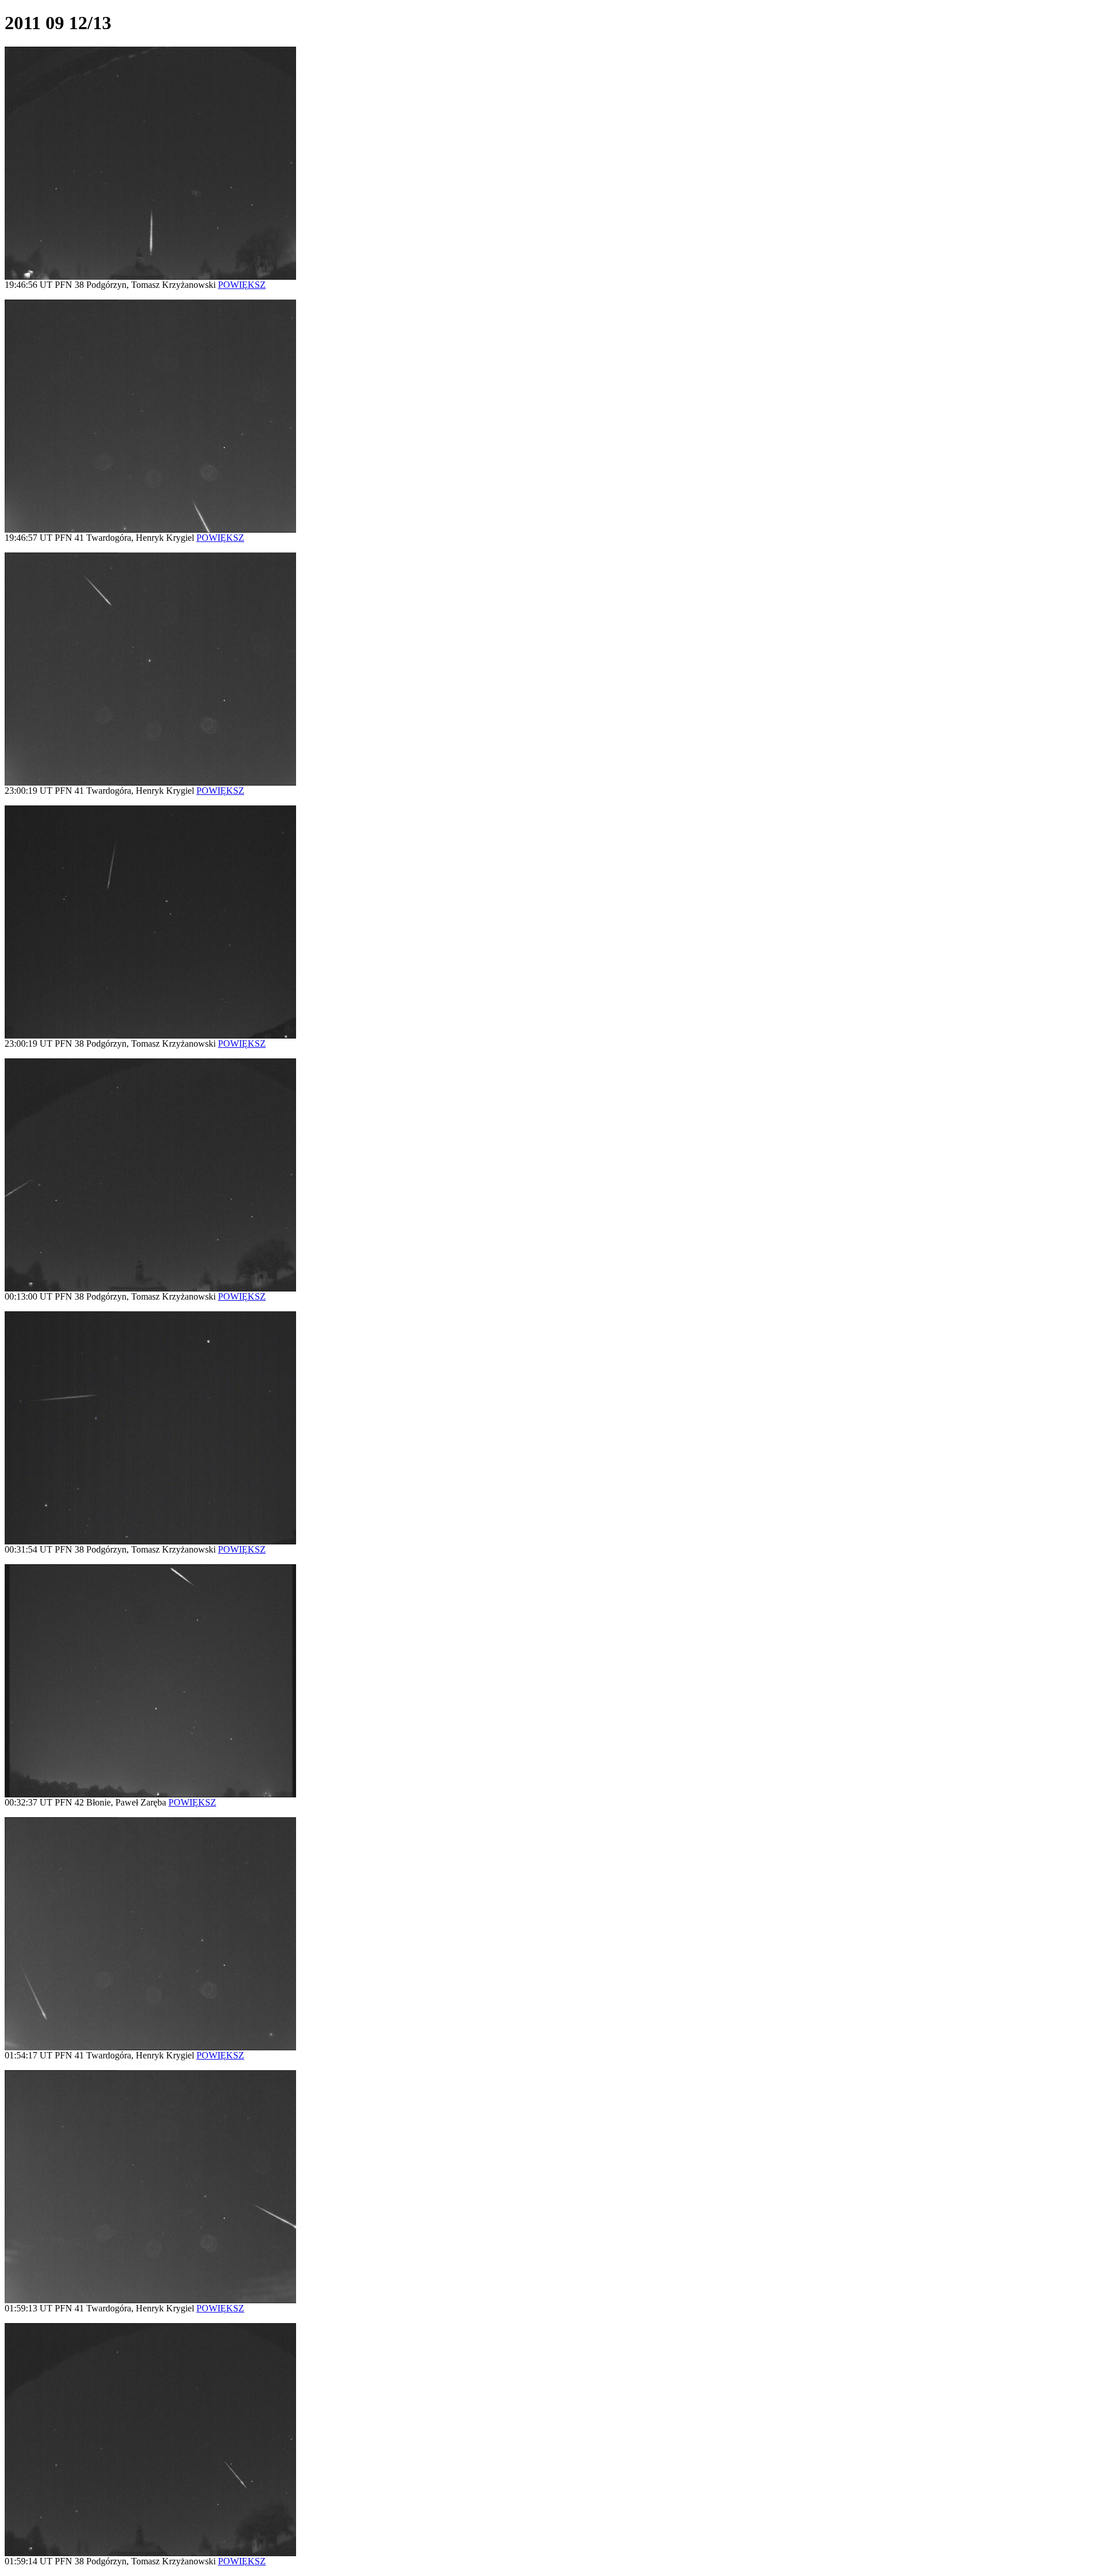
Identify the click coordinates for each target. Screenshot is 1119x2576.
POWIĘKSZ (242, 285)
